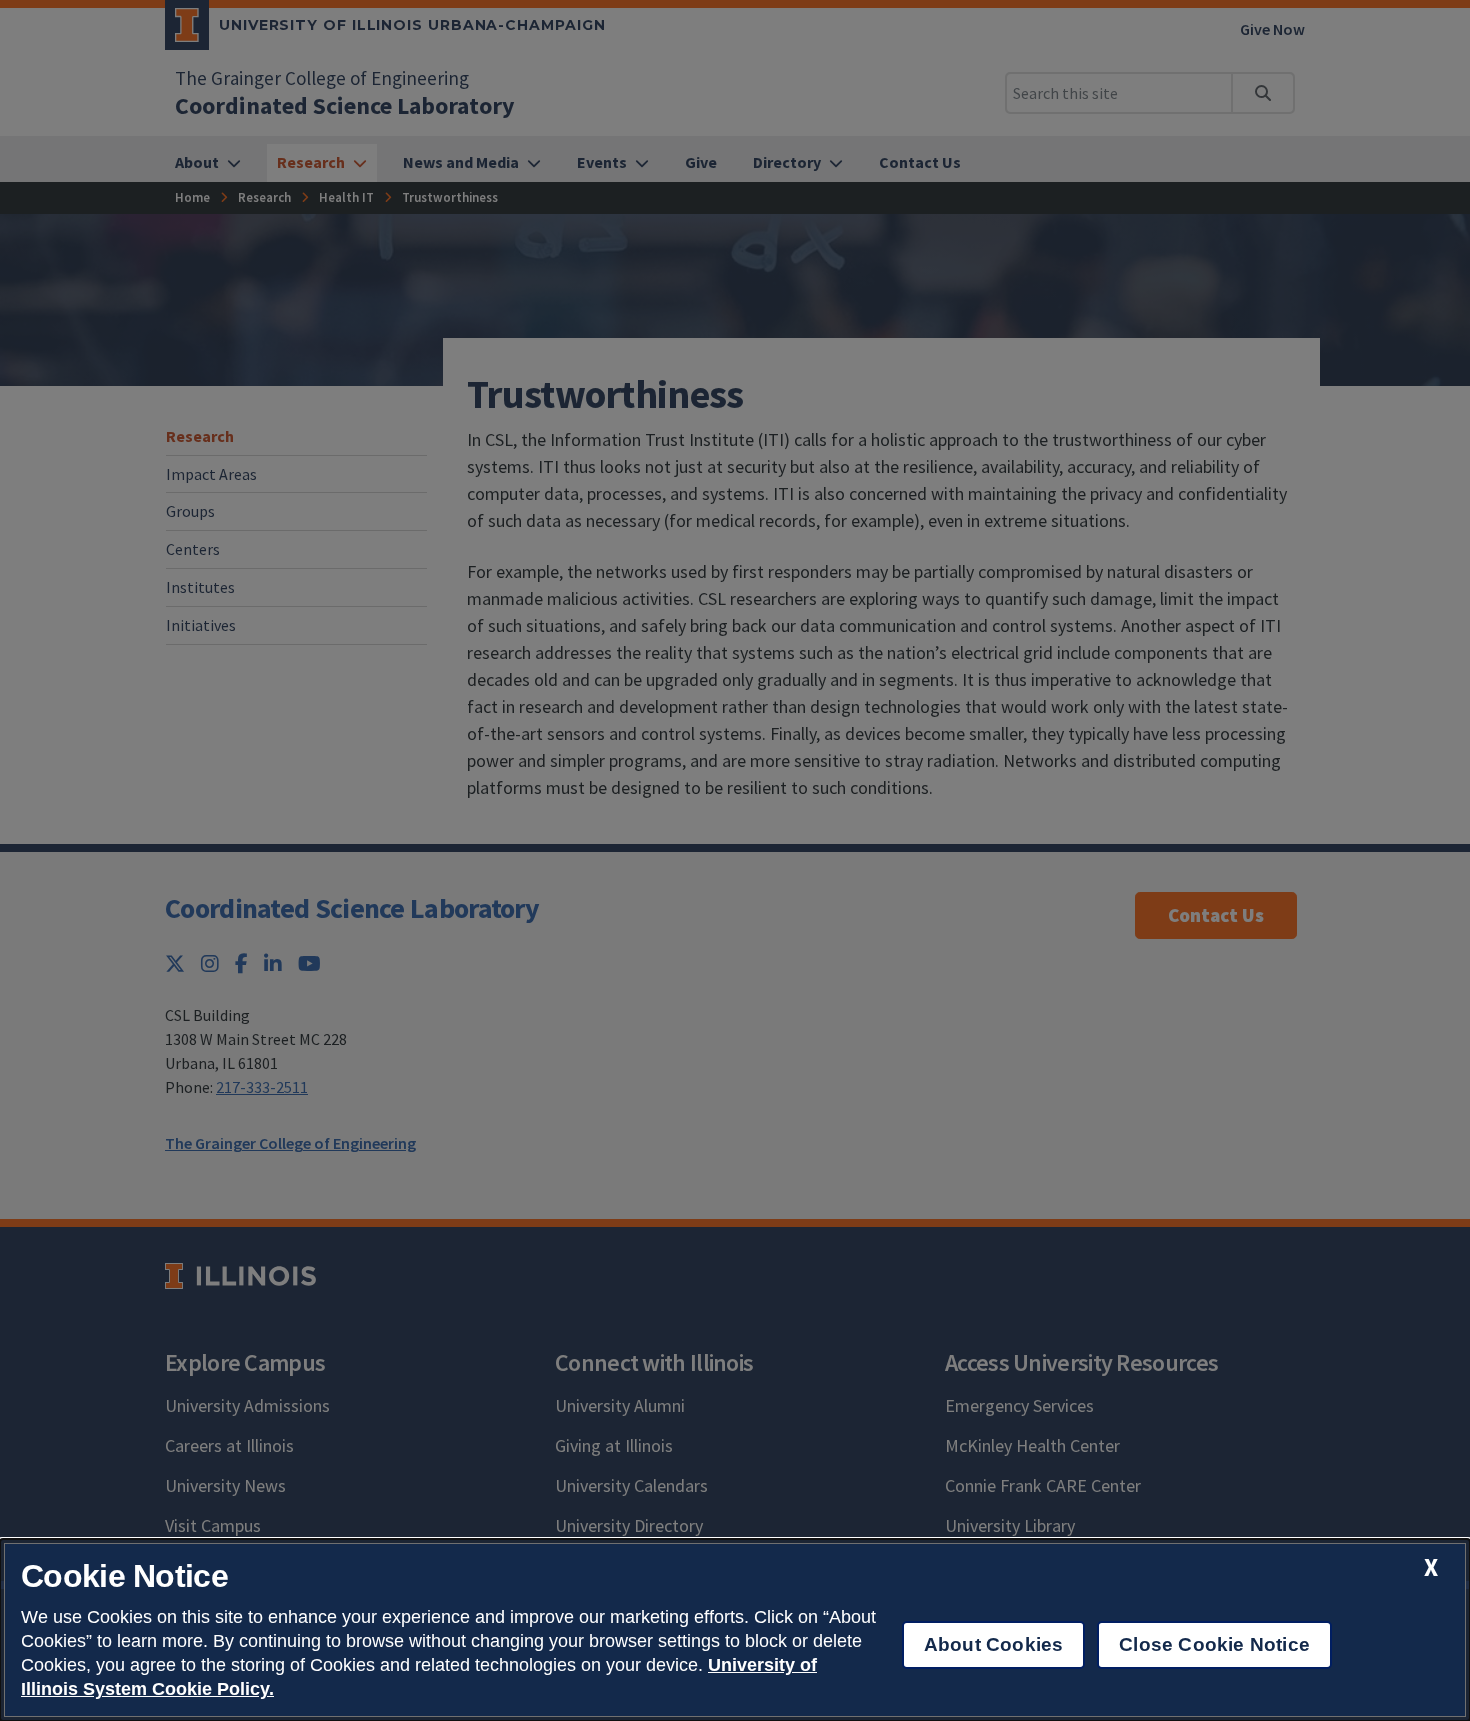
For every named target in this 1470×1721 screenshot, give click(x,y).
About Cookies (993, 1644)
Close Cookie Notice (1214, 1644)
